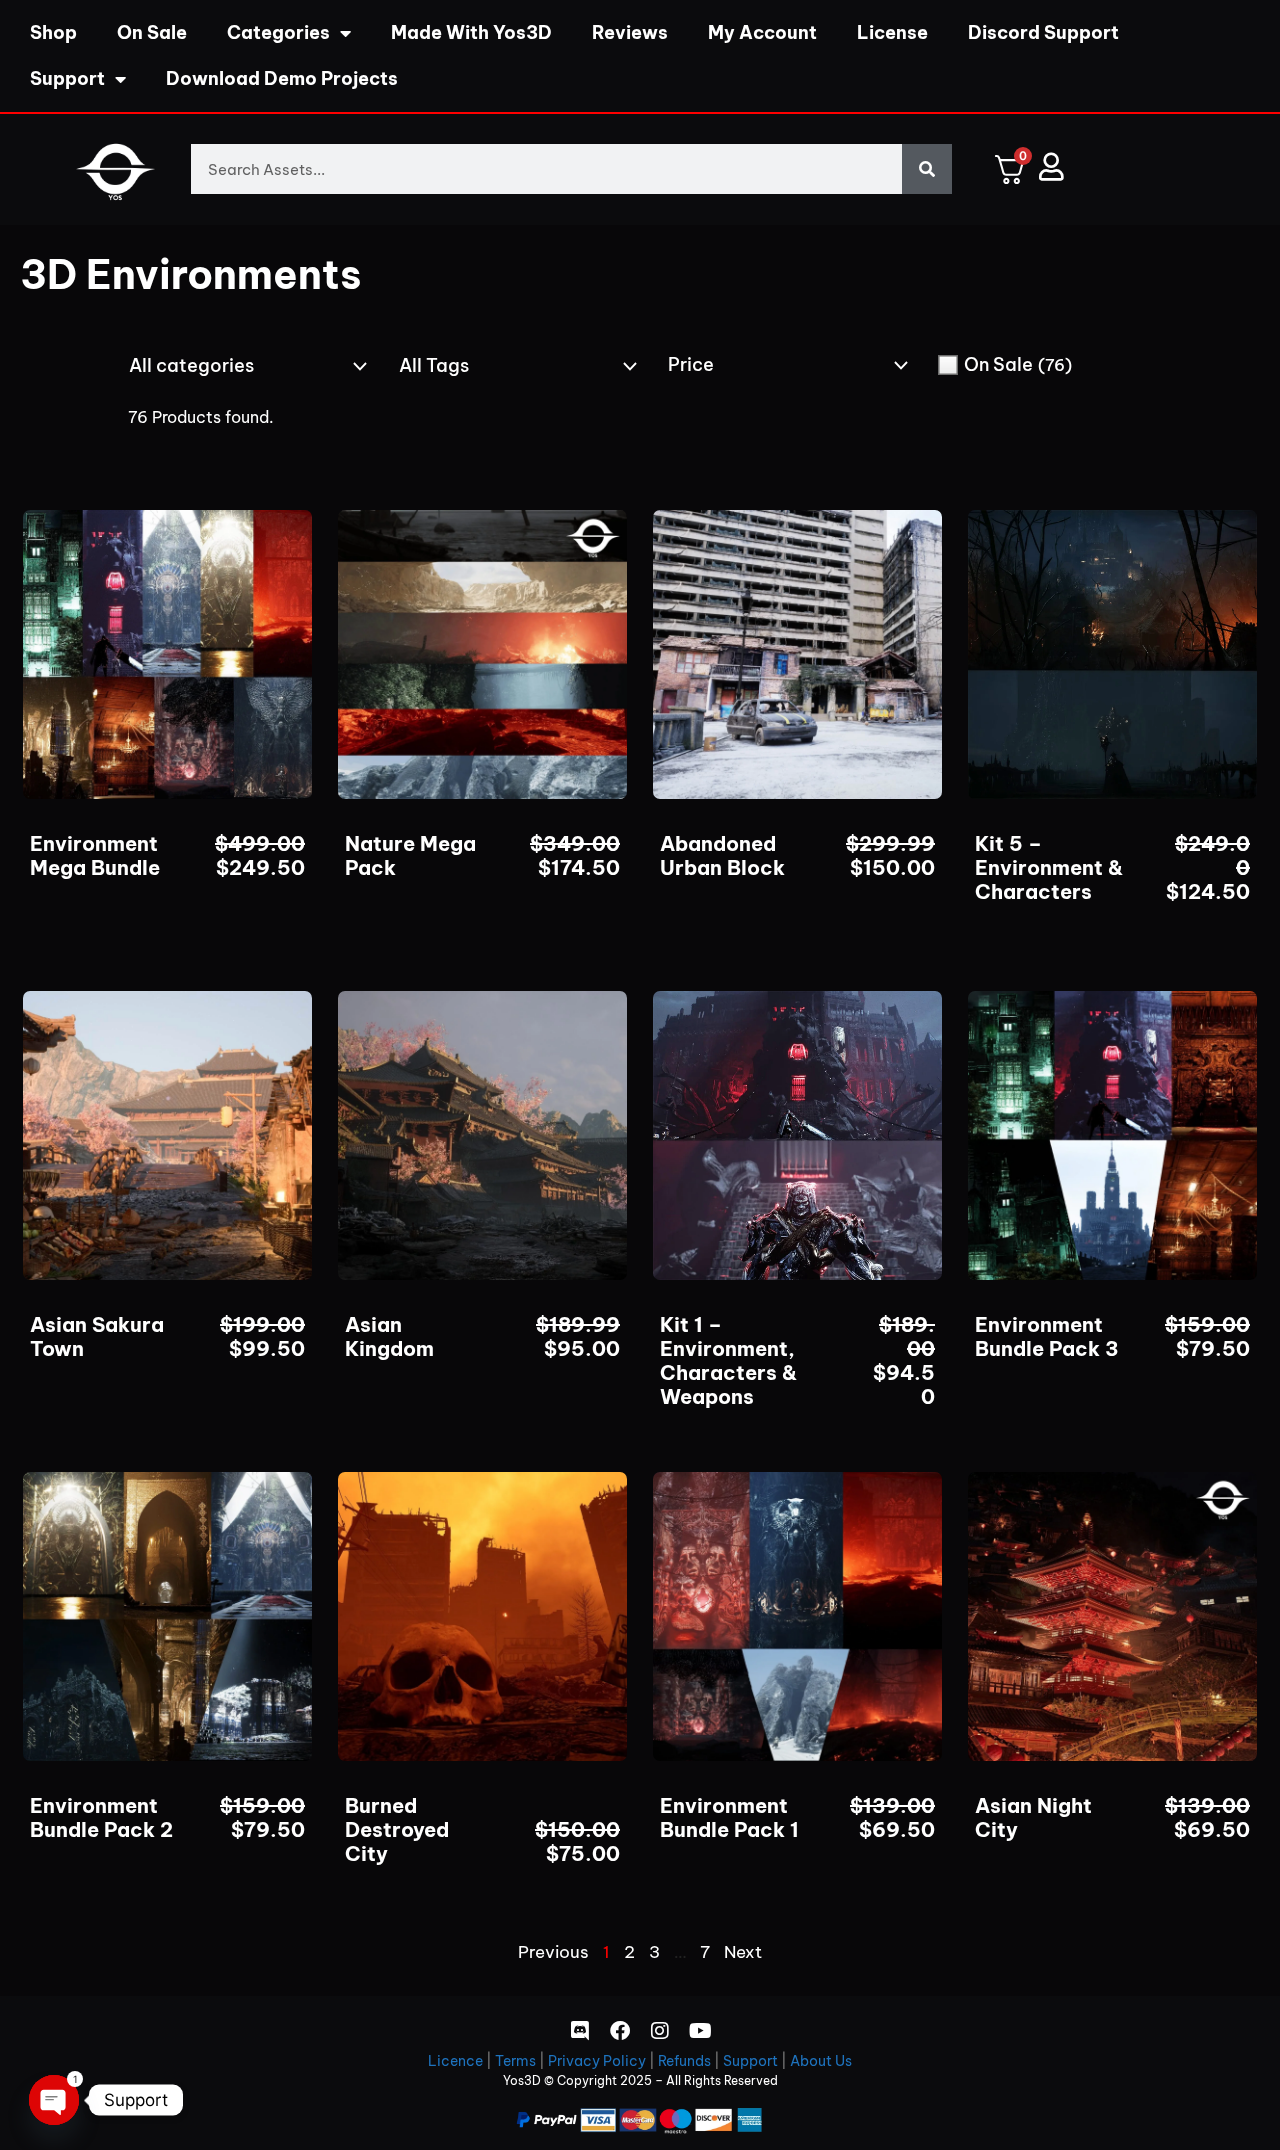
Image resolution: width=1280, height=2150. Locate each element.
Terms (515, 2061)
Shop (53, 32)
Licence (455, 2061)
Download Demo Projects (282, 78)
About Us (821, 2061)
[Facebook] (620, 2031)
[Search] (927, 169)
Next (743, 1952)
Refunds (684, 2061)
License (892, 32)
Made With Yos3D (471, 32)
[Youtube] (700, 2031)
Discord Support (1043, 32)
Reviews (630, 32)
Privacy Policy (597, 2061)
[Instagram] (660, 2031)
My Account (762, 32)
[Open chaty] (54, 2100)
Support (67, 78)
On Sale (152, 32)
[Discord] (580, 2031)
